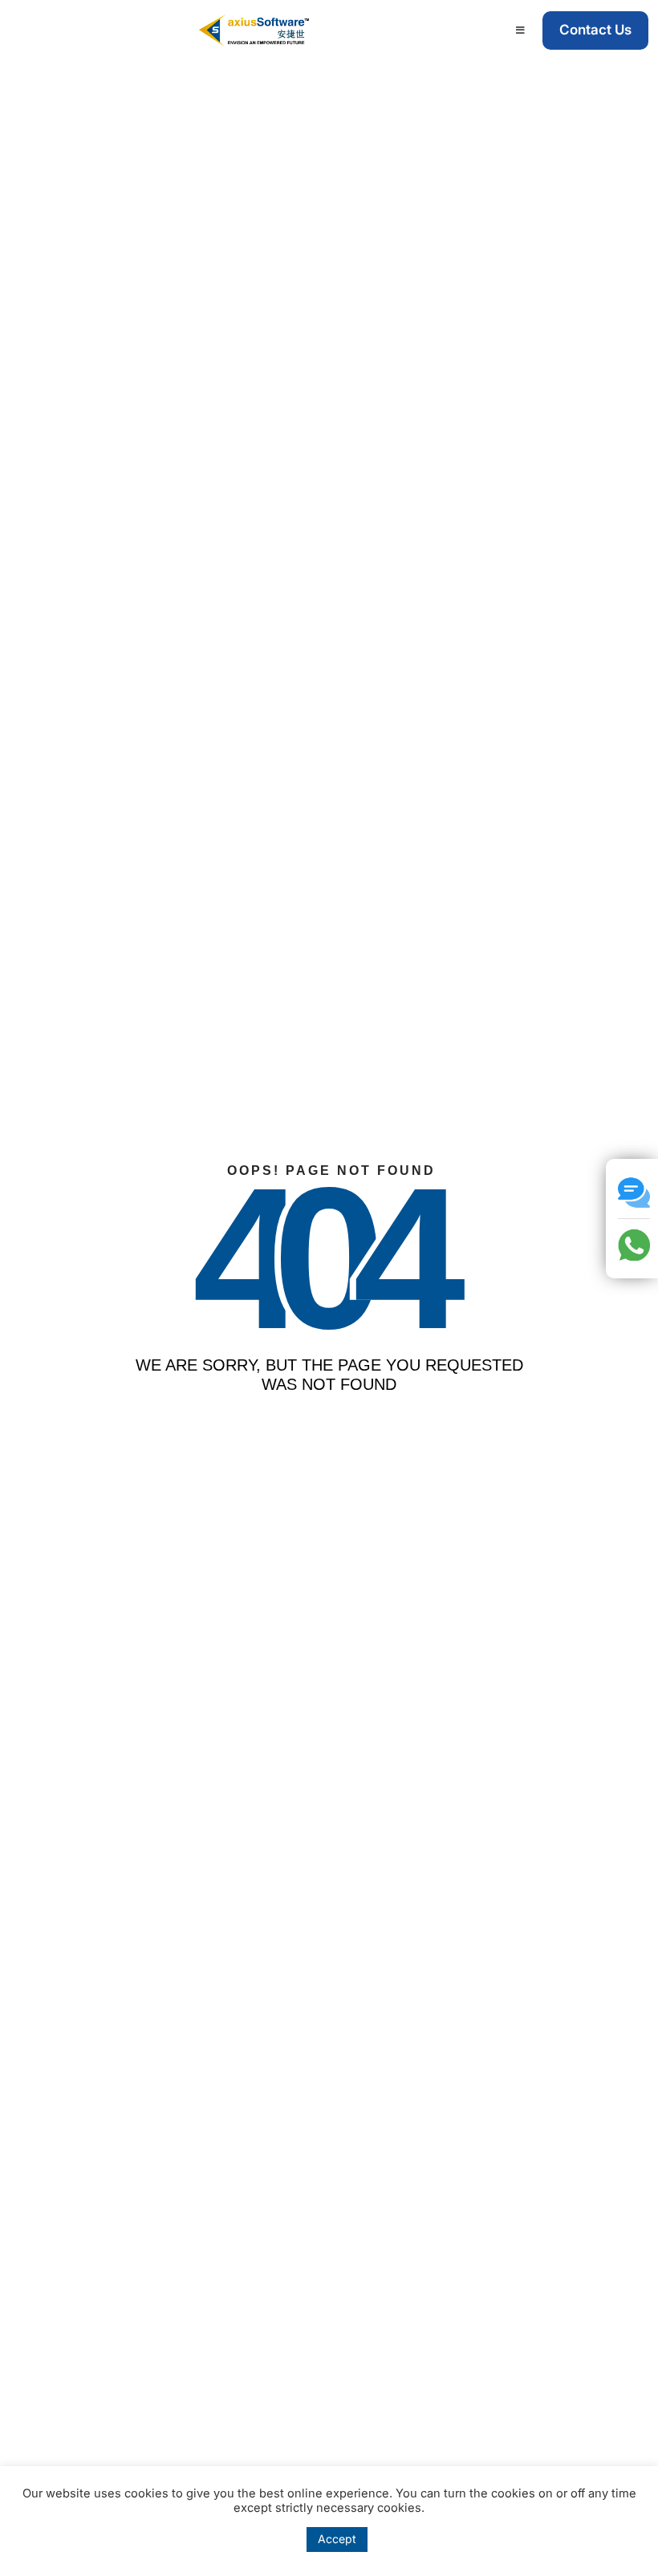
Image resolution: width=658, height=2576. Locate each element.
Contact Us (595, 30)
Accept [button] (337, 2539)
